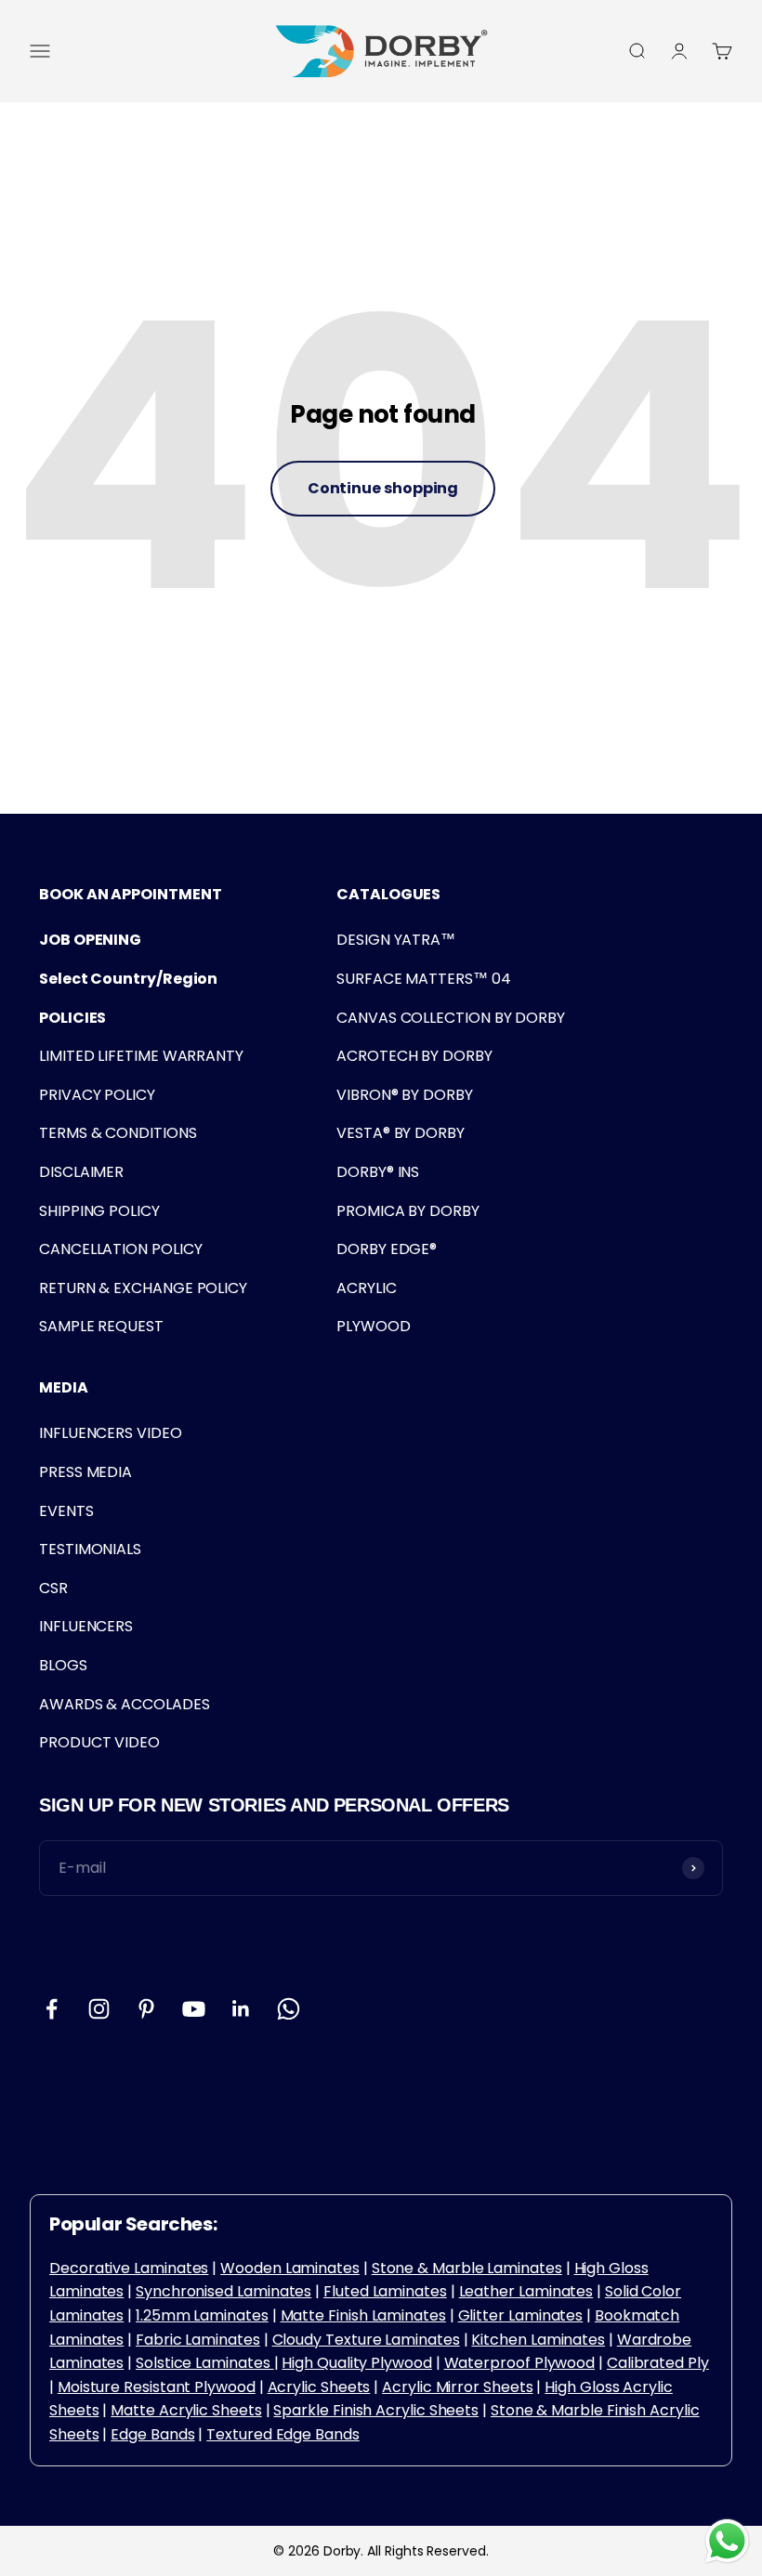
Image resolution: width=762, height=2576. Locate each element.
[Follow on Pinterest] (146, 2009)
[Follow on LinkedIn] (241, 2009)
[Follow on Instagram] (99, 2009)
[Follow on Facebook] (52, 2009)
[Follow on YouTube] (194, 2009)
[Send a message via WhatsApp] (727, 2541)
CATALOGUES (388, 894)
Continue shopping (383, 488)
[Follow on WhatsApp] (289, 2009)
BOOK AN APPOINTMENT (130, 894)
